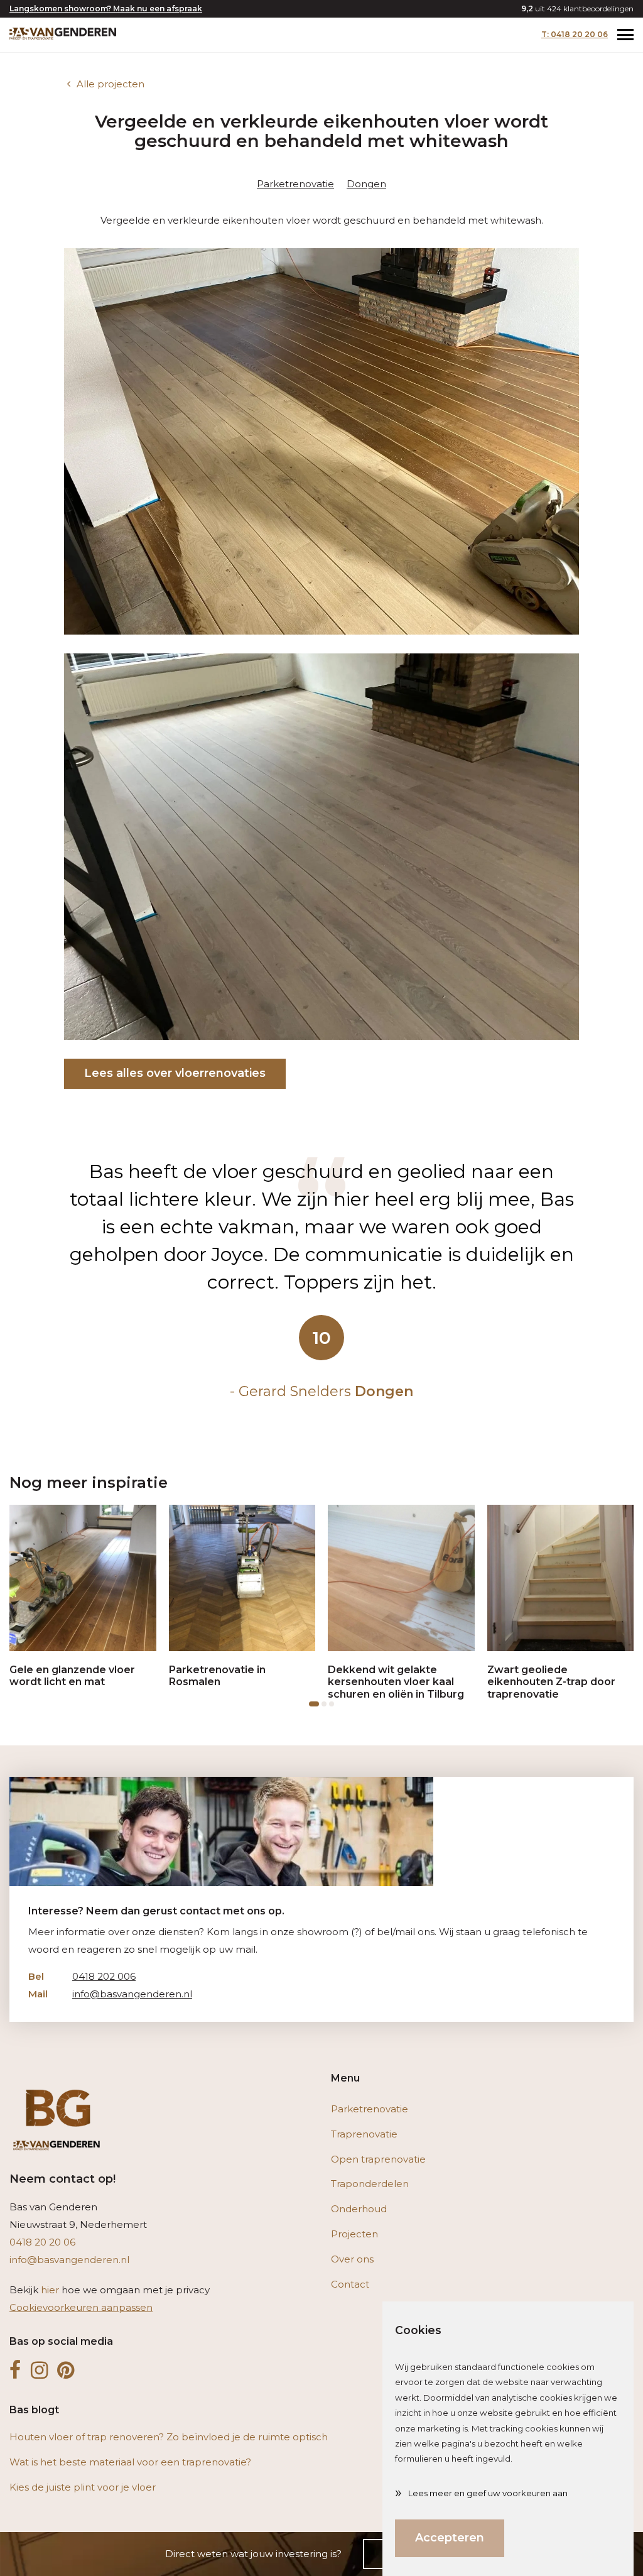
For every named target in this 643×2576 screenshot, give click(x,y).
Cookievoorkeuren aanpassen (81, 2307)
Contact (350, 2284)
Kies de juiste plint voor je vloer (83, 2487)
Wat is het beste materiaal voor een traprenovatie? (130, 2462)
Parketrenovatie (295, 184)
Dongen (366, 184)
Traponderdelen (370, 2184)
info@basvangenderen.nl (110, 1994)
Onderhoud (359, 2209)
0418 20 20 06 (42, 2242)
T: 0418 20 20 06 (575, 34)
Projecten (354, 2234)
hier (50, 2290)
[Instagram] (39, 2371)
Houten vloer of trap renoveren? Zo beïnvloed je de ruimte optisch (169, 2437)
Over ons (352, 2259)
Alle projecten (111, 84)
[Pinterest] (66, 2371)
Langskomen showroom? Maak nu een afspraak (106, 8)
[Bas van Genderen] (63, 33)
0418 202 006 (82, 1976)
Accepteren (450, 2538)
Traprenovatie (364, 2134)
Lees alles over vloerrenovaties (175, 1073)
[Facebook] (15, 2371)
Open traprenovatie (378, 2159)
